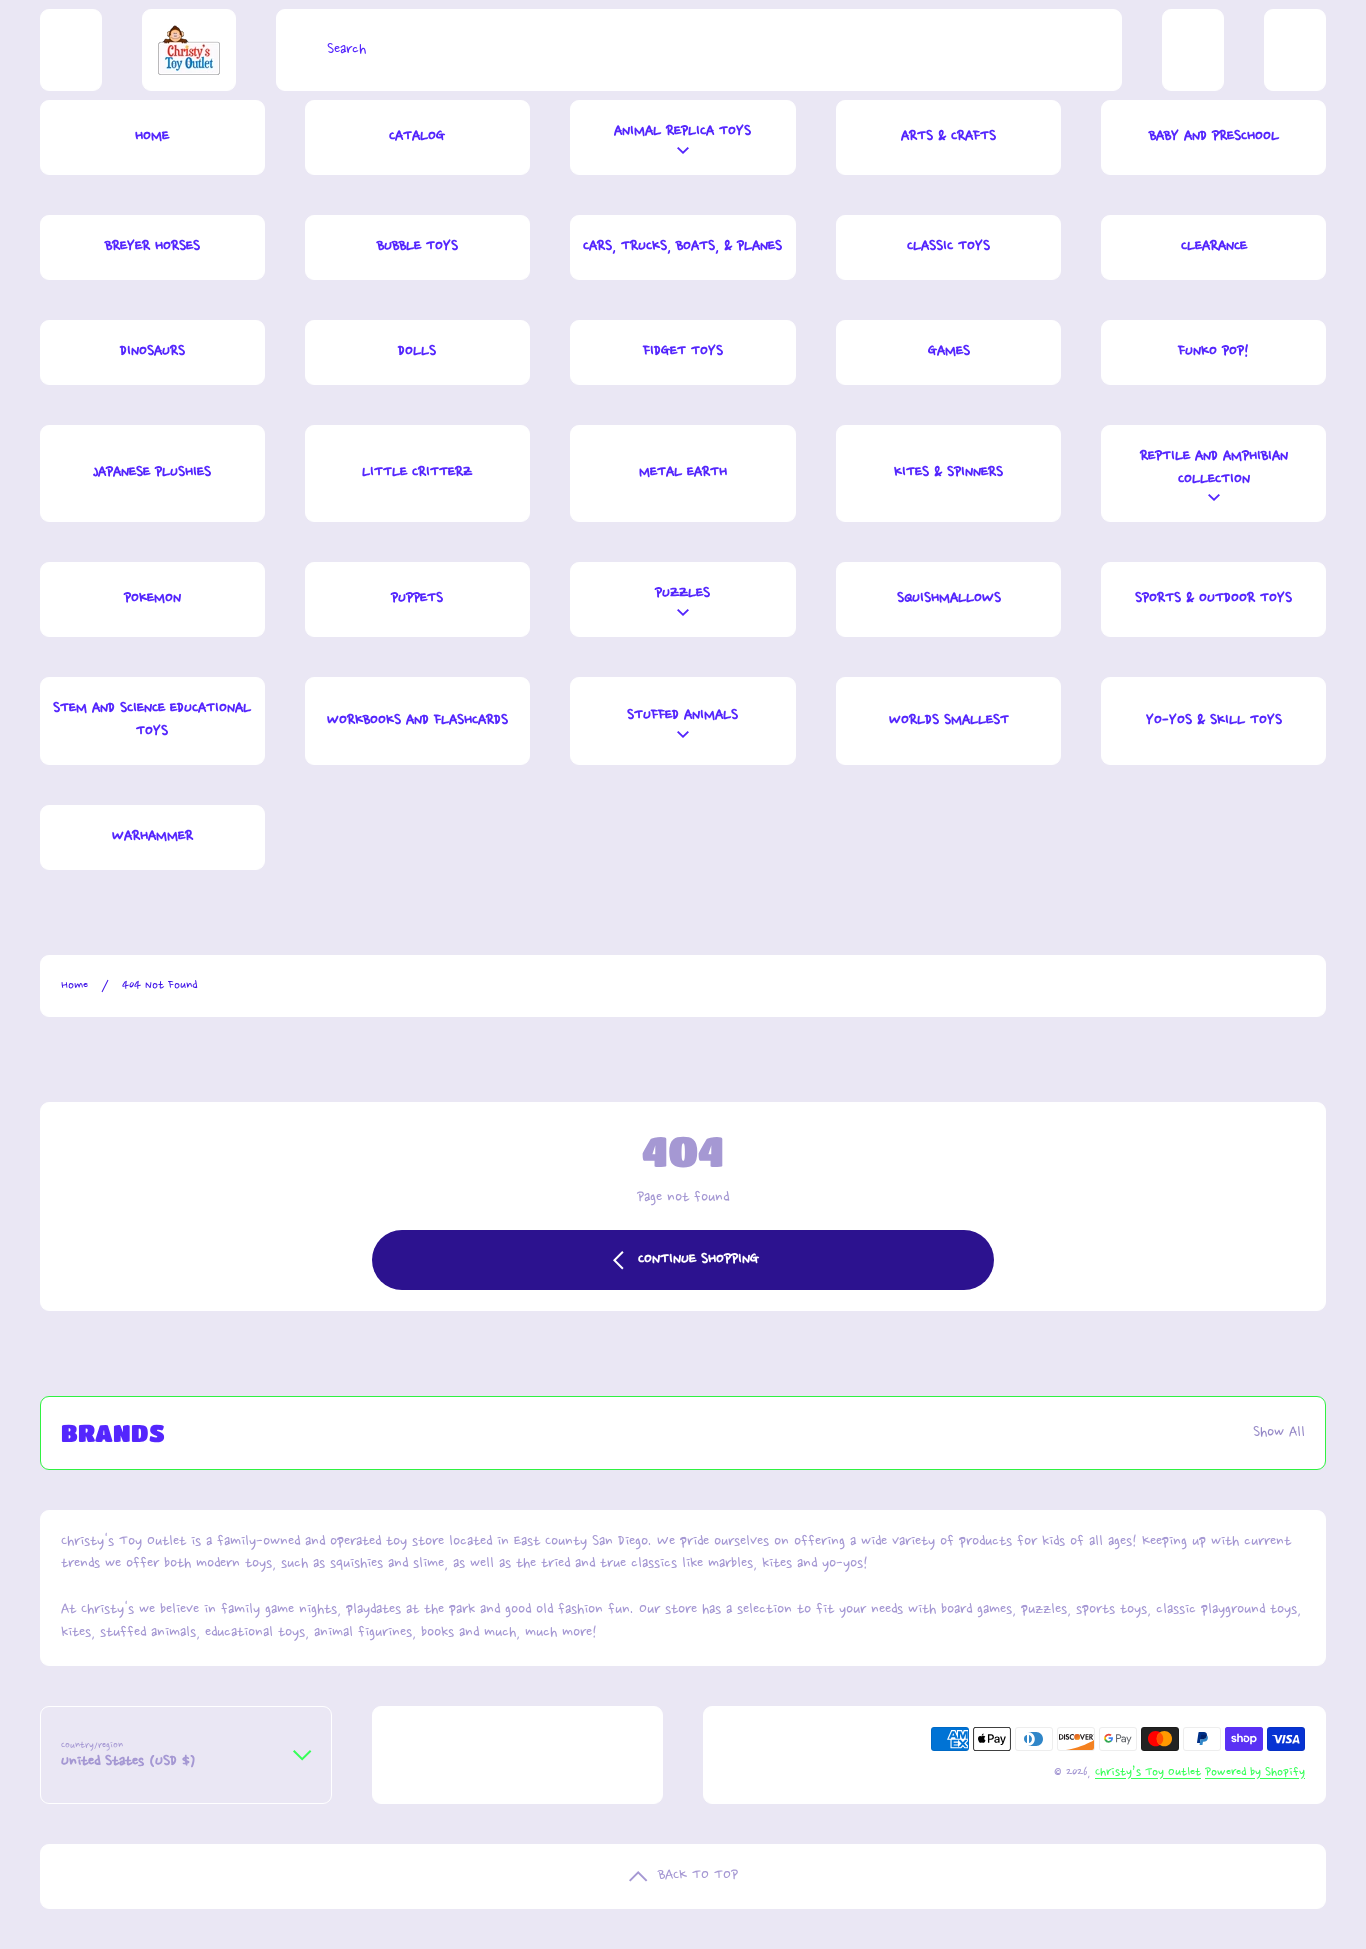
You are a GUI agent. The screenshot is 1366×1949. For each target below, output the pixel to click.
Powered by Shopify (1255, 1772)
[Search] (296, 50)
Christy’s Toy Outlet (1148, 1772)
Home (74, 985)
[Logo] (189, 50)
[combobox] (699, 50)
